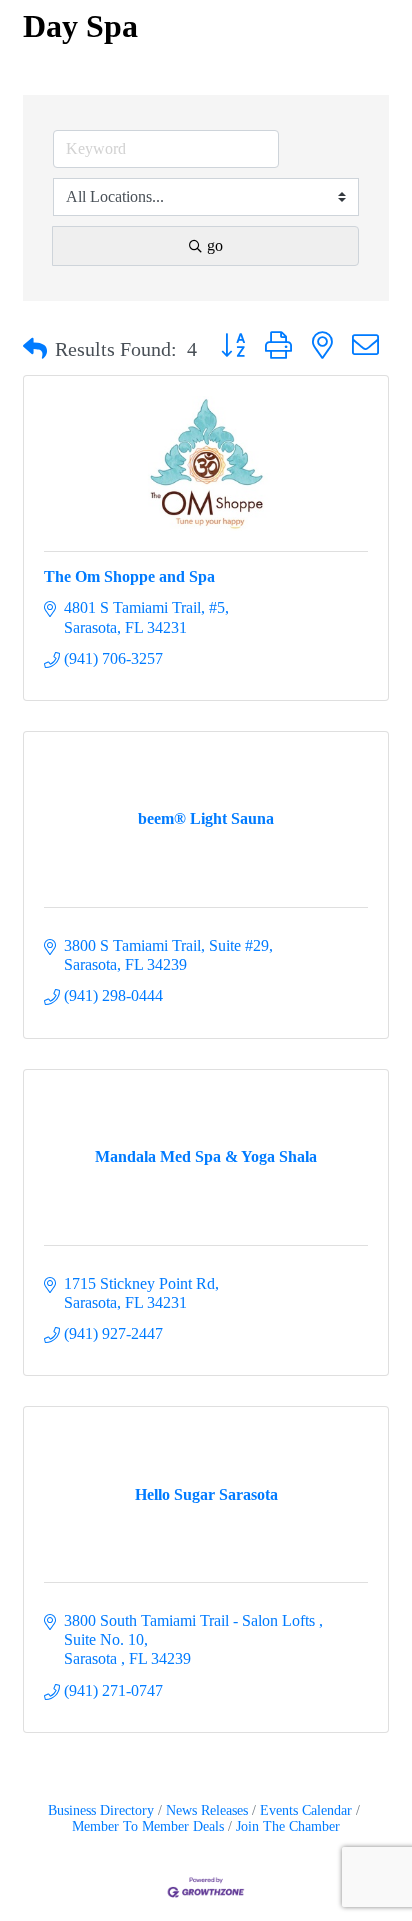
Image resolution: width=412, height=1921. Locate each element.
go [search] (215, 245)
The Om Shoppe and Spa (129, 576)
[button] (35, 349)
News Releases (207, 1810)
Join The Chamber (288, 1826)
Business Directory (101, 1810)
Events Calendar (306, 1810)
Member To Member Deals (148, 1826)
